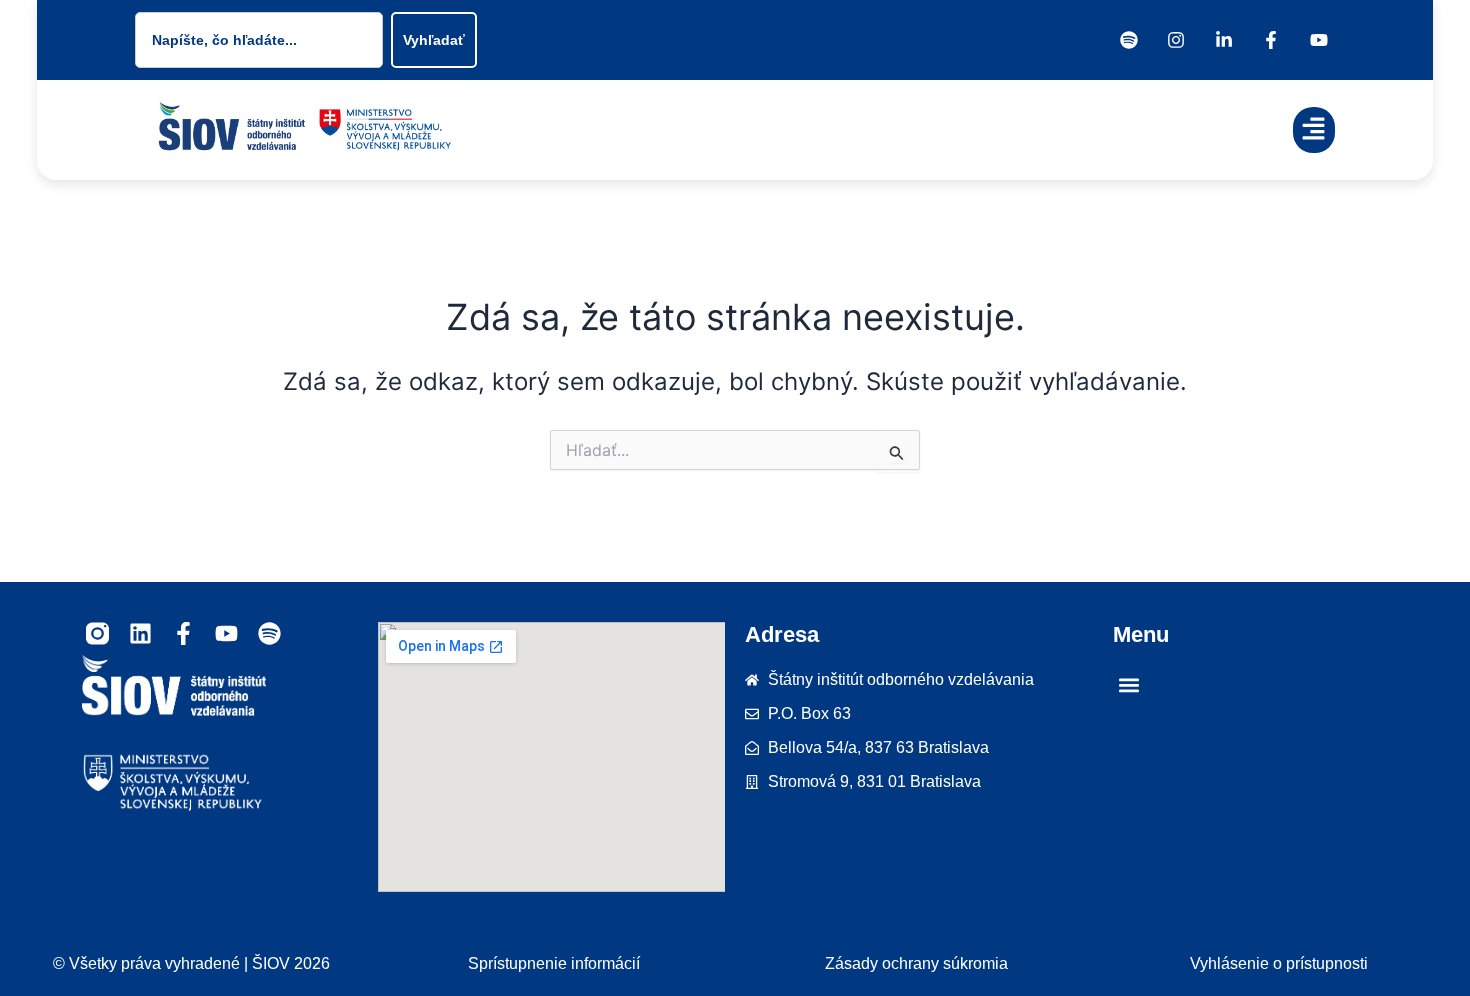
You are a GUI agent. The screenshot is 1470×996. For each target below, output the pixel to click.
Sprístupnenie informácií (554, 963)
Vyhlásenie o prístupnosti (1279, 963)
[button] (1314, 130)
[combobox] (259, 40)
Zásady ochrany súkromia (916, 963)
